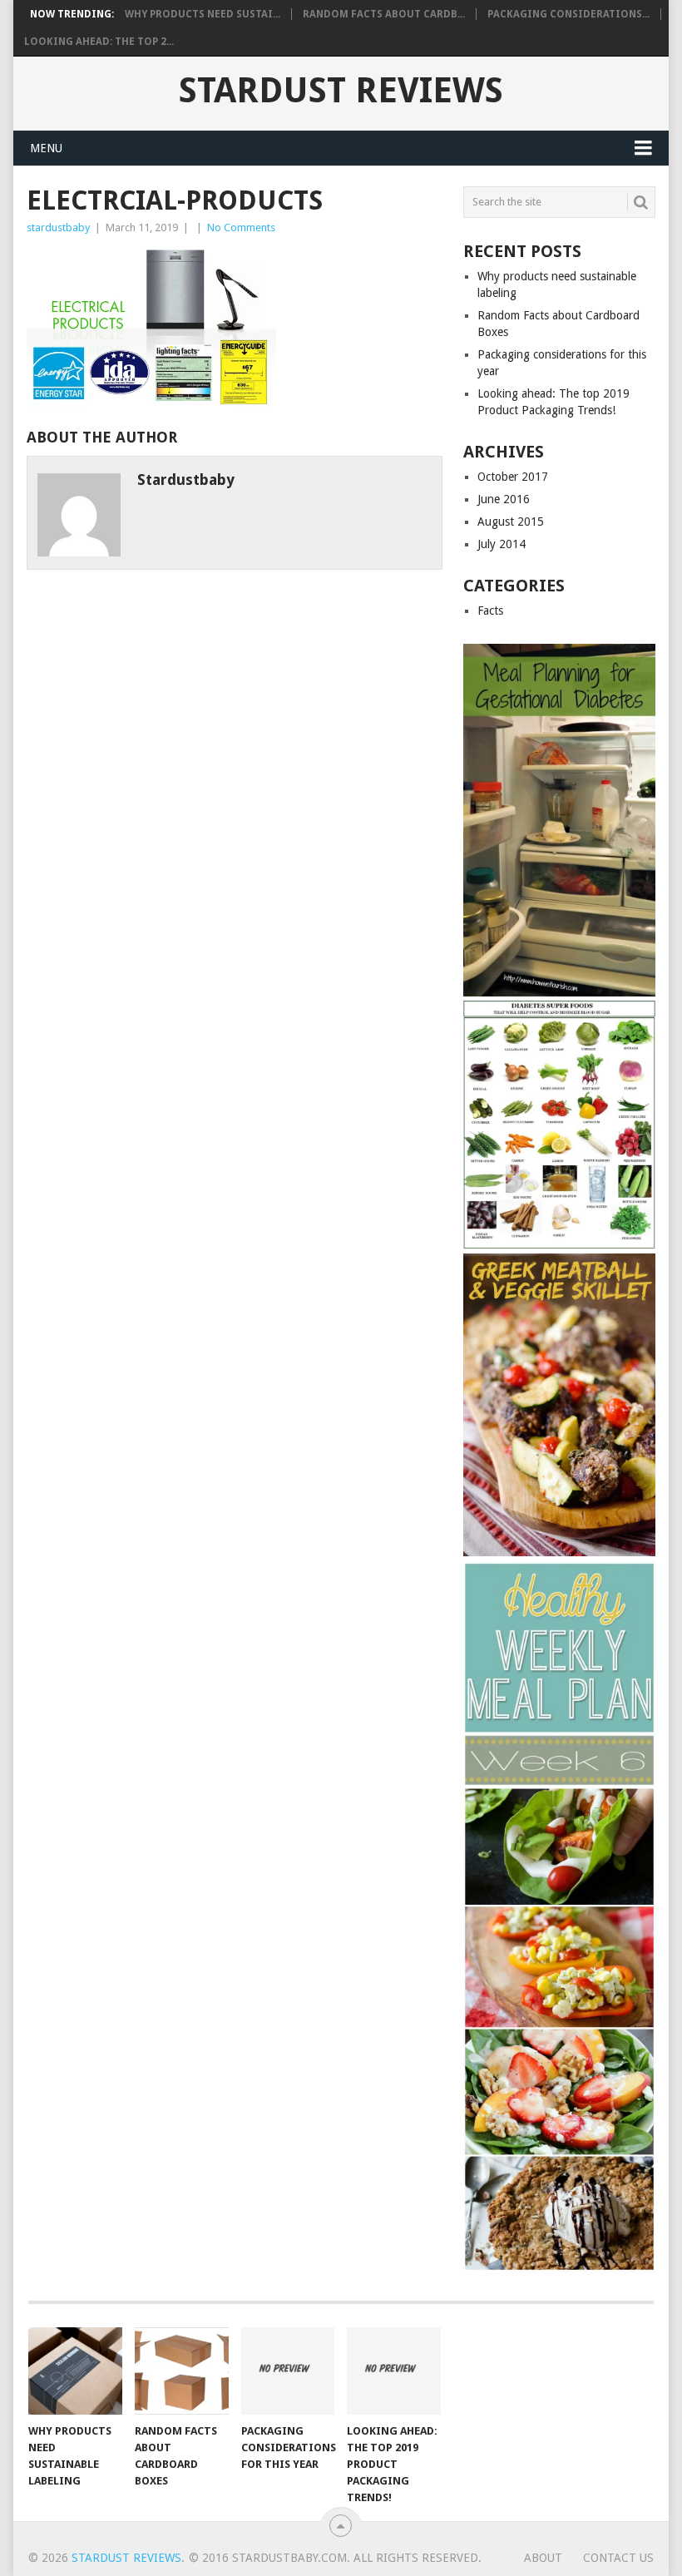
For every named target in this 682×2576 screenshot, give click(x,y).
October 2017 (513, 477)
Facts (490, 611)
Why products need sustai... (203, 14)
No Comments (241, 227)
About (543, 2558)
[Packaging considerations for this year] (288, 2371)
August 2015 (511, 522)
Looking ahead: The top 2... (99, 42)
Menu (46, 148)
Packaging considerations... (568, 14)
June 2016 (504, 499)
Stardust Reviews (341, 91)
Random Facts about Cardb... (384, 14)
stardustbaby (58, 227)
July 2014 (502, 544)
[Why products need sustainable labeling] (75, 2371)
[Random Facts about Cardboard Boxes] (182, 2371)
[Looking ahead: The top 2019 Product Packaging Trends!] (394, 2371)
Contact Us (618, 2558)
